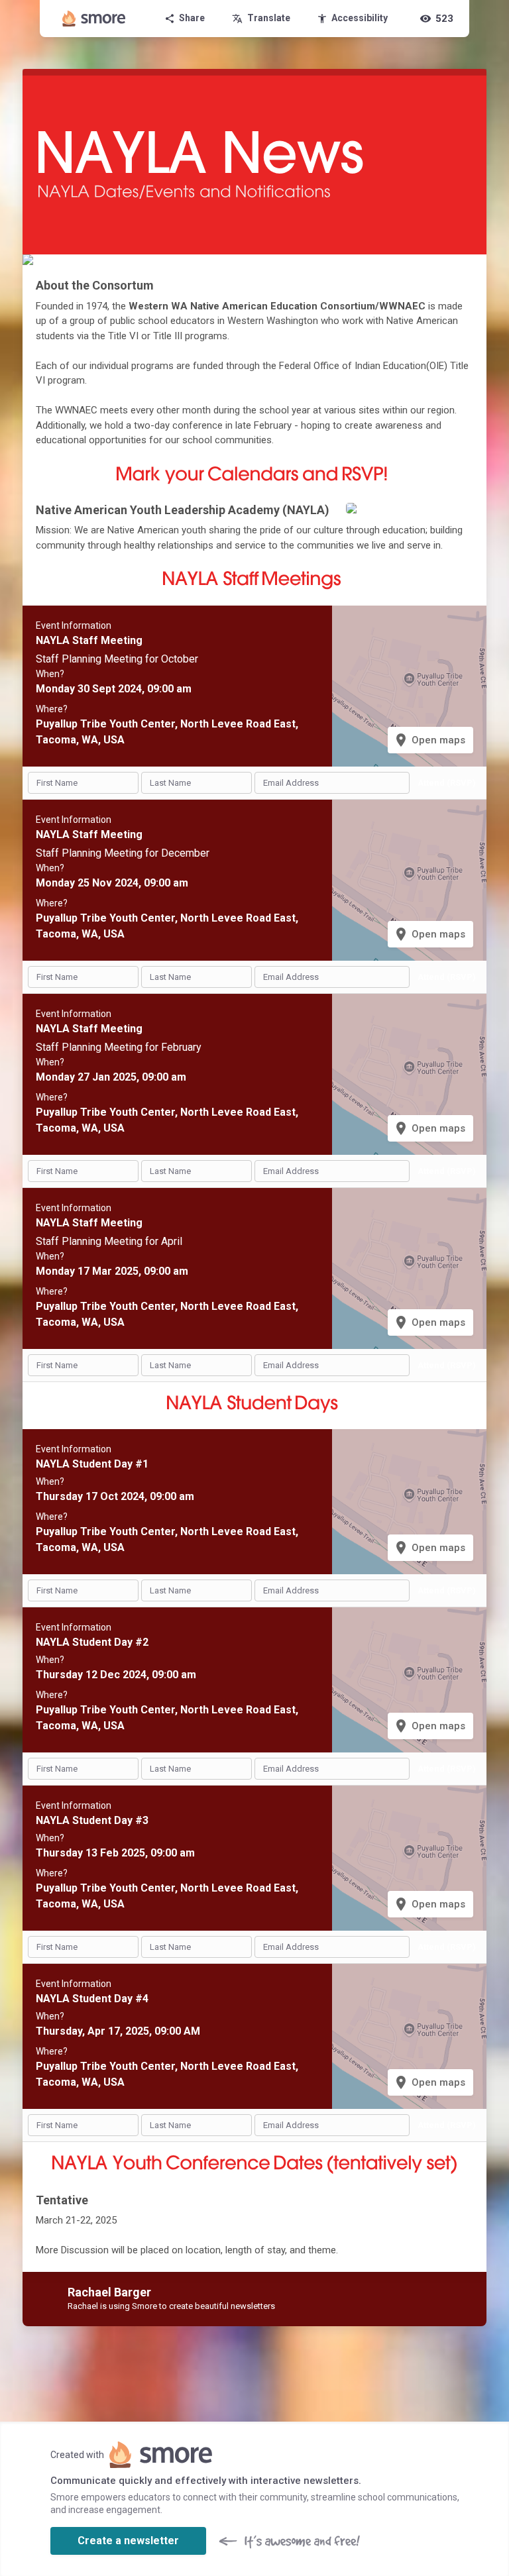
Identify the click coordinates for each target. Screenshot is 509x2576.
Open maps (429, 740)
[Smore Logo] (94, 19)
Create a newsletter (128, 2541)
